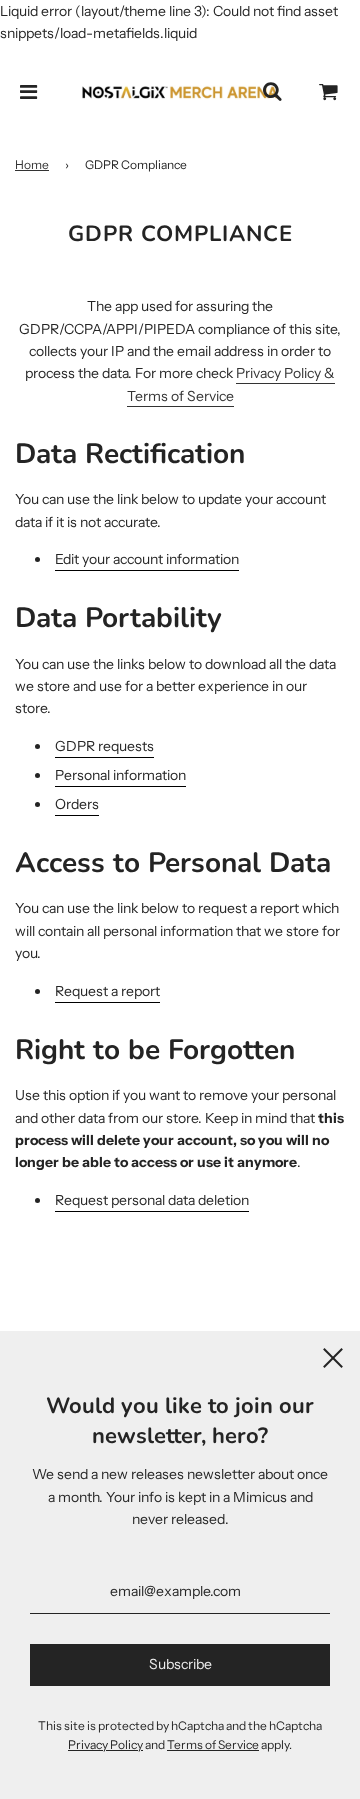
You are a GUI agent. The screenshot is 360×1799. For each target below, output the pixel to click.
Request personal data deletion (152, 1200)
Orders (77, 804)
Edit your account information (147, 559)
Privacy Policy (105, 1744)
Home (32, 164)
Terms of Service (213, 1744)
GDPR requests (104, 746)
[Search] (272, 92)
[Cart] (329, 92)
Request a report (107, 991)
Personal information (120, 775)
